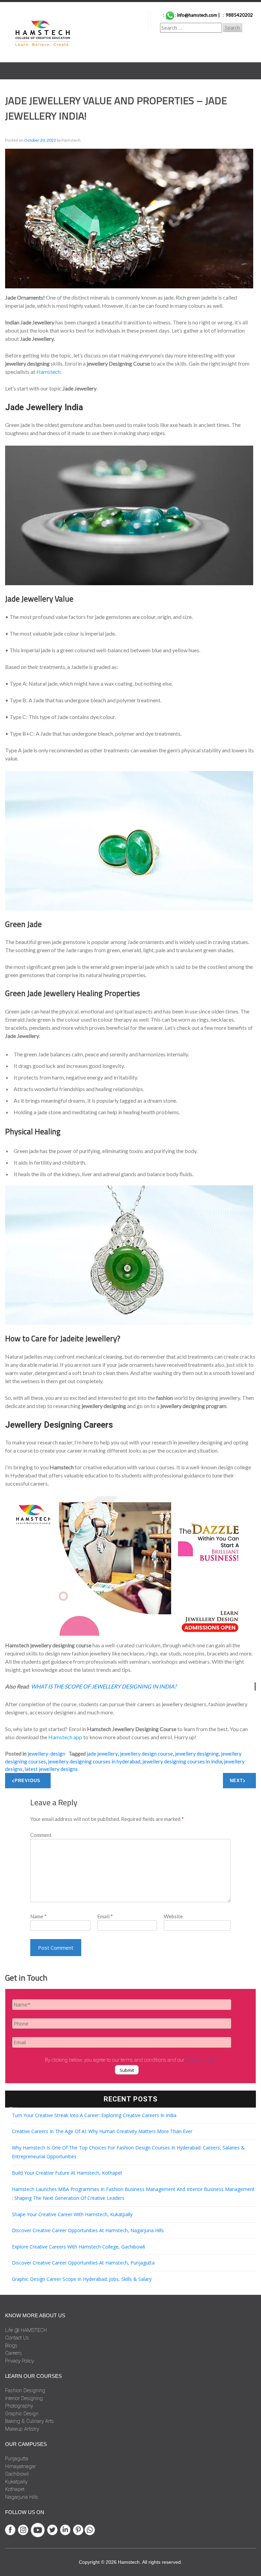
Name (38, 1916)
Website (173, 1916)
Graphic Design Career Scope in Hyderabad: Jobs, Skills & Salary (82, 2279)
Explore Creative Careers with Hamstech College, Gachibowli (79, 2247)
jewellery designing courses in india (182, 1761)
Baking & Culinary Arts (29, 2421)
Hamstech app (65, 1737)
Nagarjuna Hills (22, 2497)
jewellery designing (197, 1754)
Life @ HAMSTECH (26, 2330)
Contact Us (17, 2338)
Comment (41, 1835)
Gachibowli (17, 2474)
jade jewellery (102, 1754)
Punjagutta (17, 2459)
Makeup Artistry (22, 2429)
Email (105, 1916)
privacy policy (201, 2060)
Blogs (11, 2346)
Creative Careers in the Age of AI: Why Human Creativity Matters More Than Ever (102, 2131)
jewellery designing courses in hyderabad (94, 1761)
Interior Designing (24, 2398)
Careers (13, 2353)
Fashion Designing (25, 2390)
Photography (19, 2406)
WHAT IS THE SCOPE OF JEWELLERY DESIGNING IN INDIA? (104, 1686)
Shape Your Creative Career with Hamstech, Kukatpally (72, 2214)
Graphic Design (22, 2414)
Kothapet (15, 2489)
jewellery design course (146, 1754)
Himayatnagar (21, 2466)
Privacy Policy (20, 2361)
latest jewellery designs (51, 1769)
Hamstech (48, 372)
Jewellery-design (46, 1754)
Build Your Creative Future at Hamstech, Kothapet (67, 2173)
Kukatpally (16, 2482)
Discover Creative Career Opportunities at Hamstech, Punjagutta (83, 2263)
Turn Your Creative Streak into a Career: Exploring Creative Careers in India (94, 2115)
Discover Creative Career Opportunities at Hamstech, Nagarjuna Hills (88, 2230)
